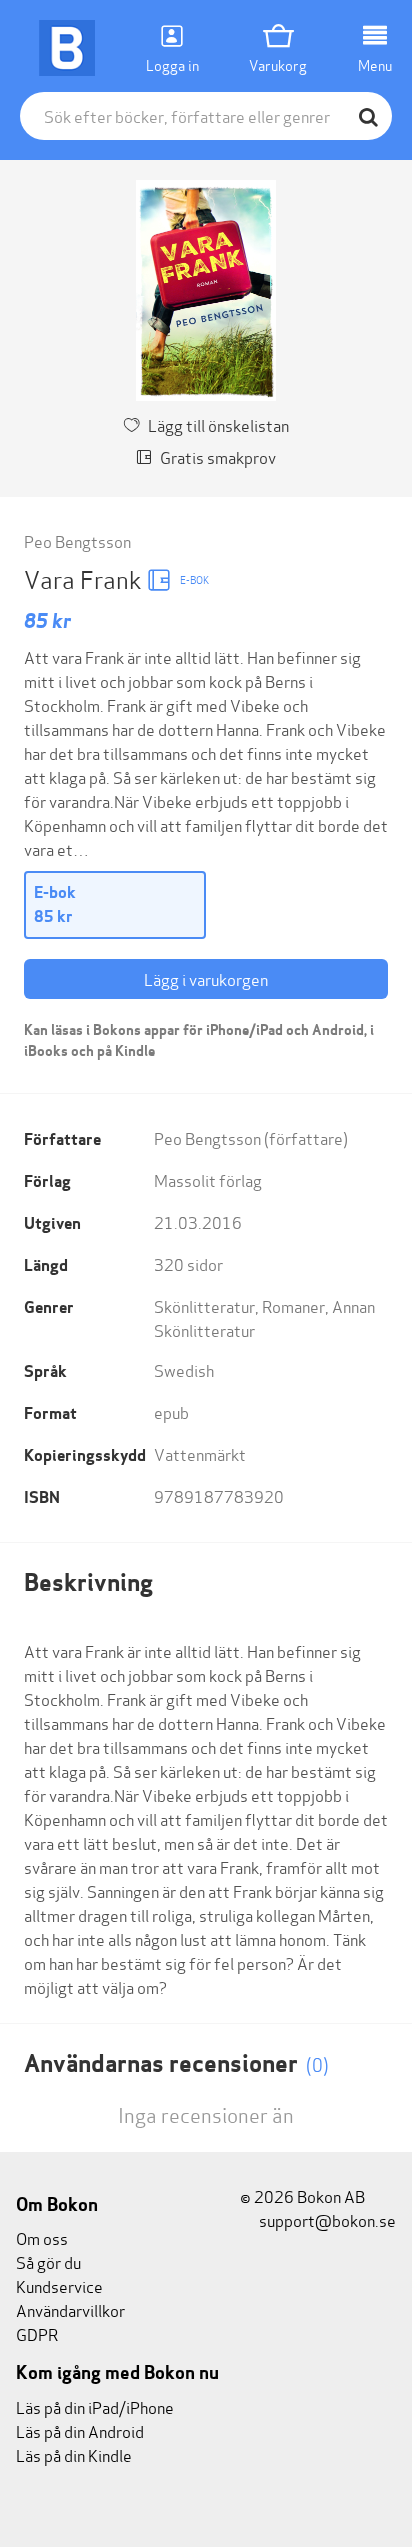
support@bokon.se (326, 2219)
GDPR (37, 2333)
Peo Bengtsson (77, 540)
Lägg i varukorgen (206, 978)
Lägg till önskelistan (218, 424)
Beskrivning (88, 1582)
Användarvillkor (70, 2309)
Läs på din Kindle (74, 2454)
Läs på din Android (80, 2430)
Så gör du (48, 2261)
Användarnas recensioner (176, 2063)
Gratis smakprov (218, 456)
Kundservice (59, 2285)
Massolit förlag (208, 1179)
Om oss (42, 2237)
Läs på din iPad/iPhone (95, 2406)
